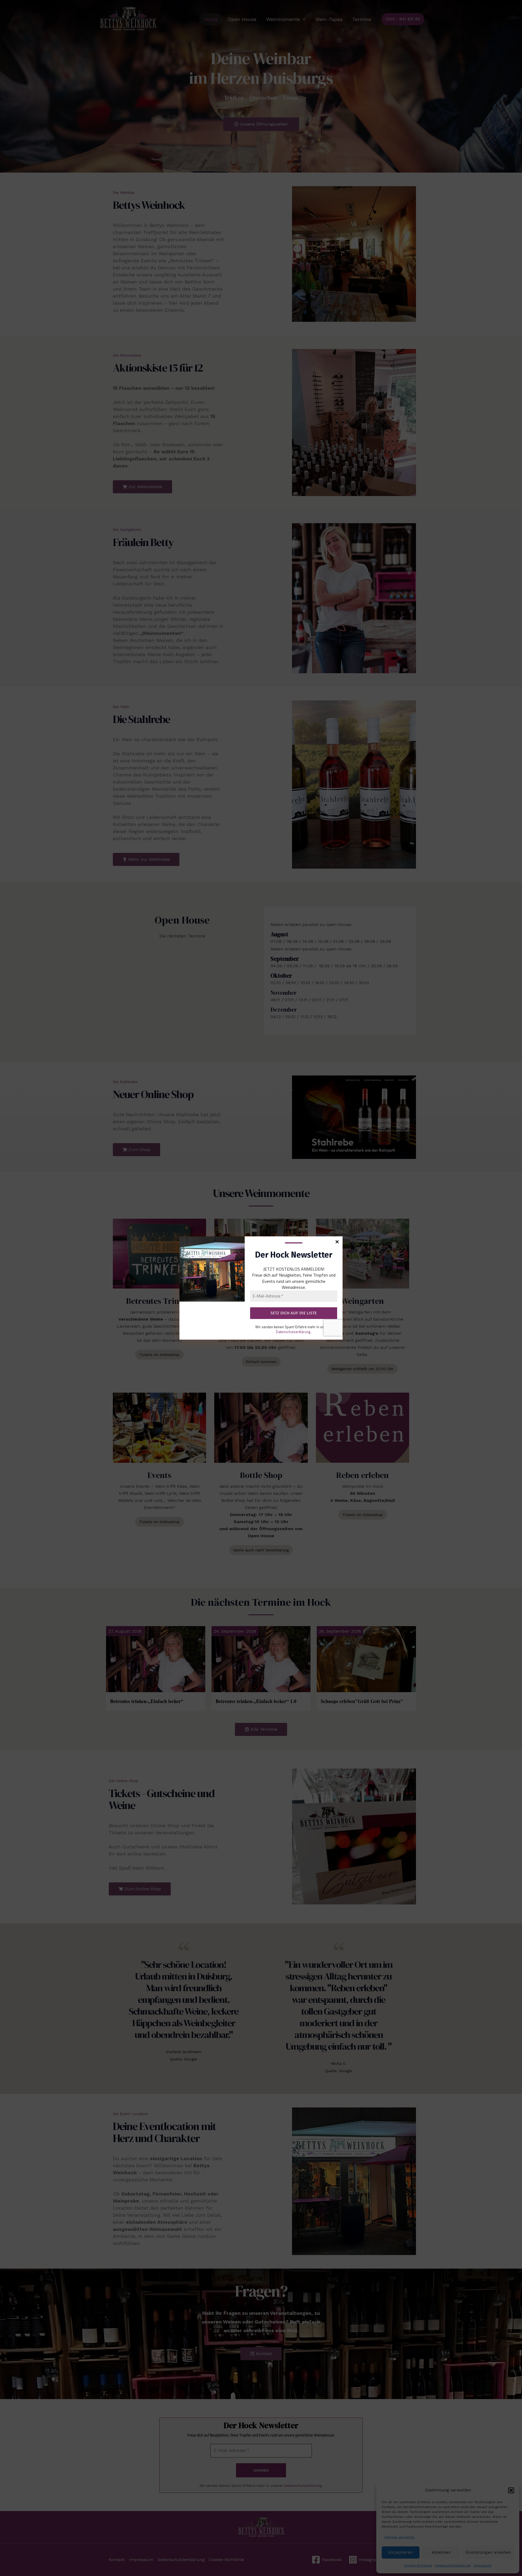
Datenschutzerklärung (293, 1332)
